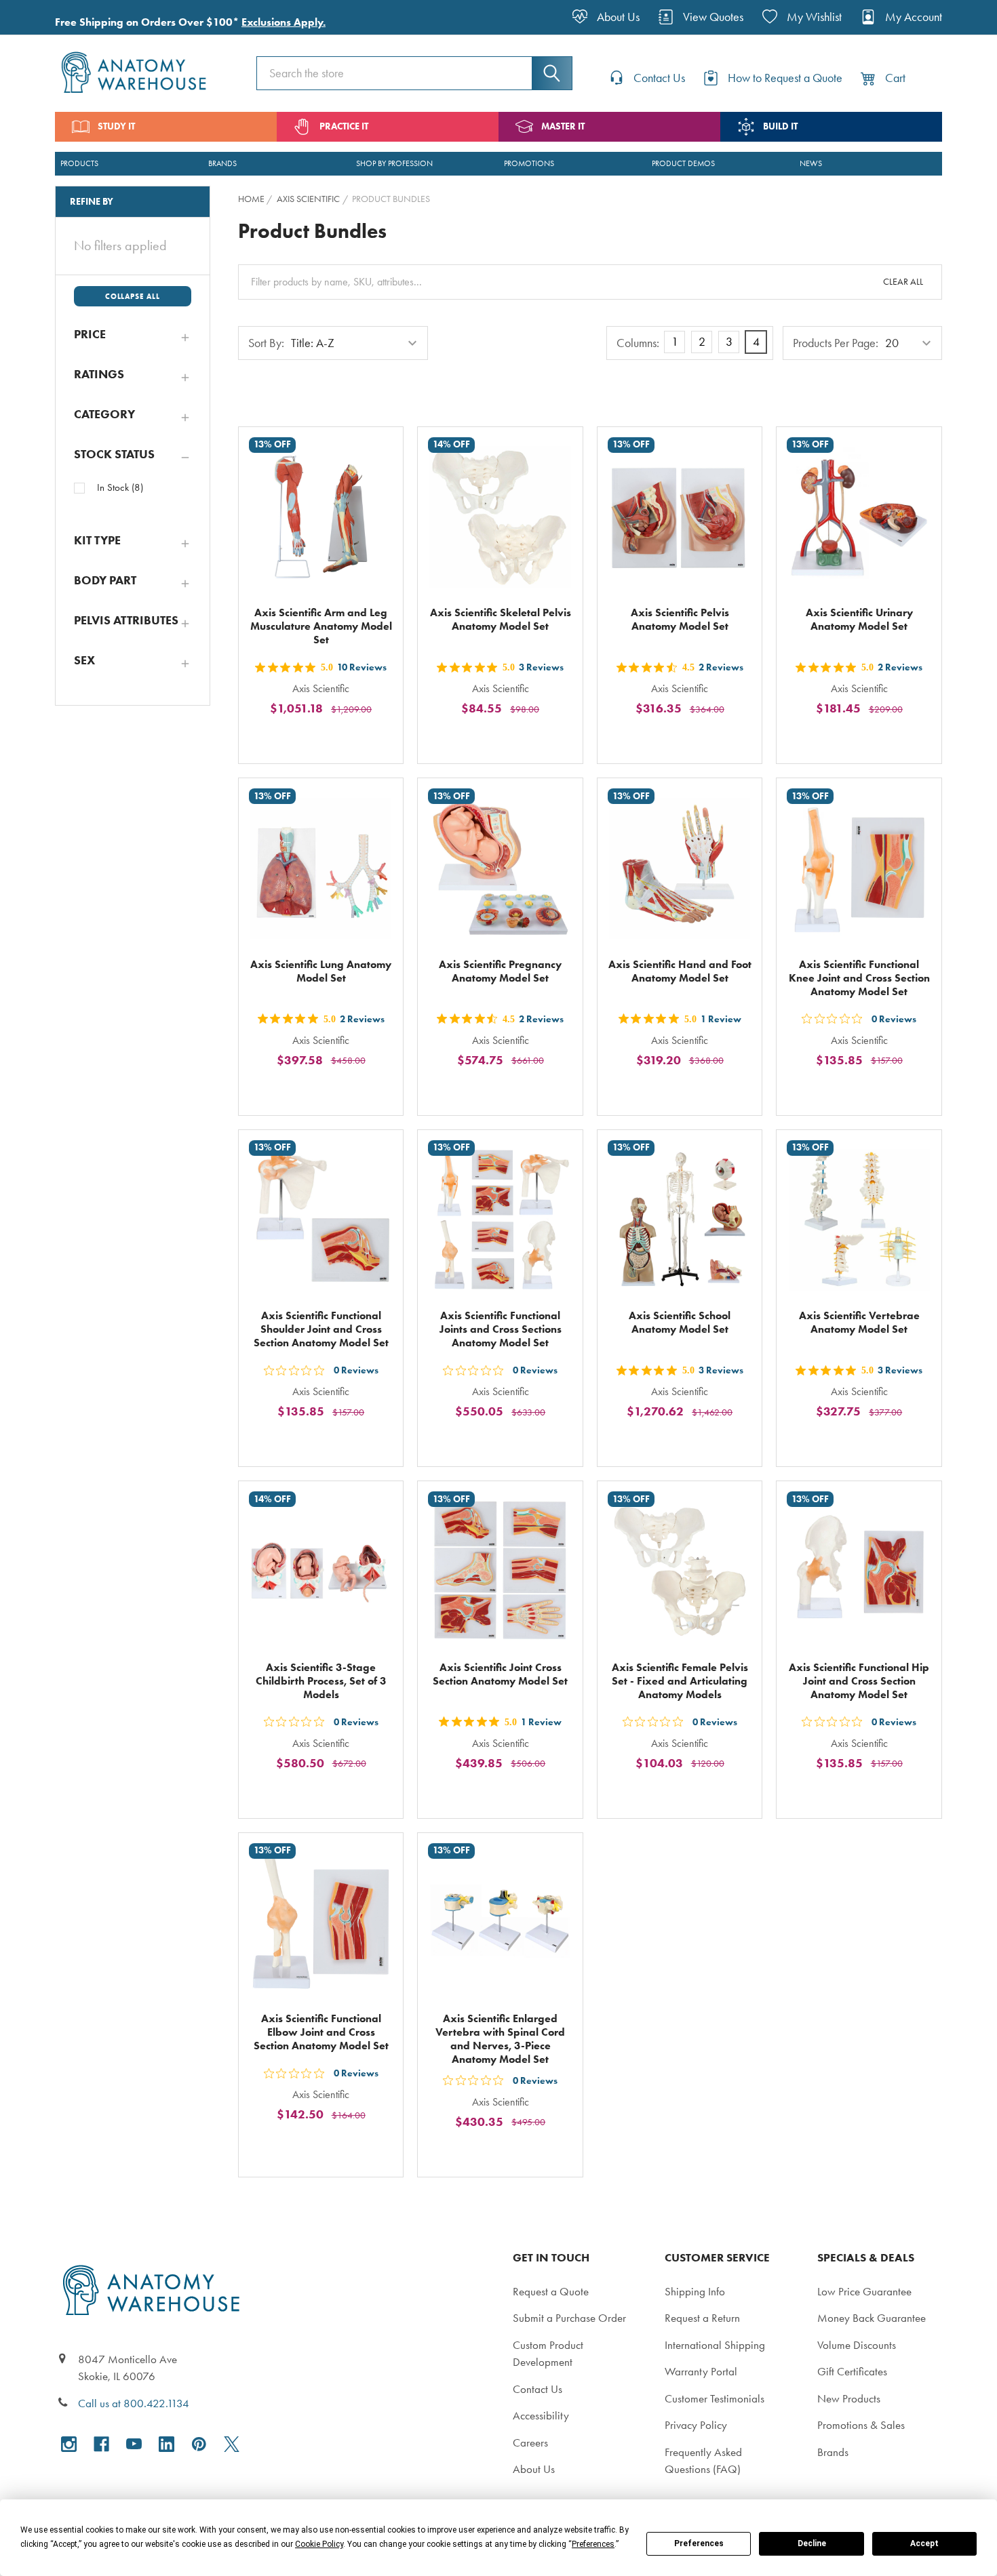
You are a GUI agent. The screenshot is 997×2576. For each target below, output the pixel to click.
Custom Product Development (548, 2354)
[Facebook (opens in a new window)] (101, 2444)
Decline (812, 2543)
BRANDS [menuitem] (222, 163)
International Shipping (715, 2345)
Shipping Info (695, 2291)
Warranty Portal (701, 2371)
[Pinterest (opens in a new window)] (199, 2444)
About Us (534, 2469)
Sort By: (266, 343)
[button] (133, 334)
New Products (849, 2398)
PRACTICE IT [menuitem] (344, 126)
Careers (530, 2442)
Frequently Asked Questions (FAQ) (703, 2461)
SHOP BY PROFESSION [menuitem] (394, 163)
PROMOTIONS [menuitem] (529, 163)
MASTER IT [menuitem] (563, 126)
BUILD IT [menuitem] (780, 126)
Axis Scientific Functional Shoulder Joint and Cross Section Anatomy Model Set (321, 1329)
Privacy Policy (696, 2425)
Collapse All (133, 296)
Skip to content (42, 16)
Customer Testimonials (715, 2398)
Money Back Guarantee (872, 2318)
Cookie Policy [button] (319, 2544)
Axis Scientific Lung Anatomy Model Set (321, 971)
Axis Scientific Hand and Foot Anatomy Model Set (680, 971)
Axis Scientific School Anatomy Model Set (680, 1322)
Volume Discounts (857, 2345)
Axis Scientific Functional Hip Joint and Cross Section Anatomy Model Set (859, 1681)
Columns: (638, 343)
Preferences (699, 2543)
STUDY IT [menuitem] (116, 126)
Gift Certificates (852, 2371)
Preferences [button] (593, 2544)
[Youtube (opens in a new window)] (134, 2444)
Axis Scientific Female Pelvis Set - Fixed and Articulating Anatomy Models (680, 1681)
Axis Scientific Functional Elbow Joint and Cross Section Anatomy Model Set (321, 2032)
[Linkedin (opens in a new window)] (167, 2444)
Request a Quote (551, 2291)
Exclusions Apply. (284, 22)
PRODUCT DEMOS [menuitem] (683, 163)
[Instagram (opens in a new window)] (69, 2444)
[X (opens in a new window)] (232, 2444)
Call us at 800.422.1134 (134, 2403)
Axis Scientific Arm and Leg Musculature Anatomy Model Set (321, 626)
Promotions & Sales (861, 2425)
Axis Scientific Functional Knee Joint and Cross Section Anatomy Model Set (859, 978)
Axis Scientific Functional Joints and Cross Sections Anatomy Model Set (501, 1329)
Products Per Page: (836, 343)
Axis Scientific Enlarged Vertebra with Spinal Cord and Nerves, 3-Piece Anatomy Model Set (500, 2039)
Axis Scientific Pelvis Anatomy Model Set (680, 619)
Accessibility (541, 2415)
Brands (833, 2452)
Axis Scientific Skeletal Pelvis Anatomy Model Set (501, 619)
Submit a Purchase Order (569, 2318)
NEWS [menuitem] (811, 163)
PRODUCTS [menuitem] (79, 163)
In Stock (120, 487)
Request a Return (702, 2318)
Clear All (903, 282)
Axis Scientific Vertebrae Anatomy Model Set (859, 1322)
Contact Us (537, 2389)
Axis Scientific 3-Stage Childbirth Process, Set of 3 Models (321, 1681)
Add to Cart (329, 740)
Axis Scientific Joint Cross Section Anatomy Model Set (500, 1674)
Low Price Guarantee (864, 2291)
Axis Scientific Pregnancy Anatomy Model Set (500, 971)
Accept (924, 2543)
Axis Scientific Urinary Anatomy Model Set (859, 619)
